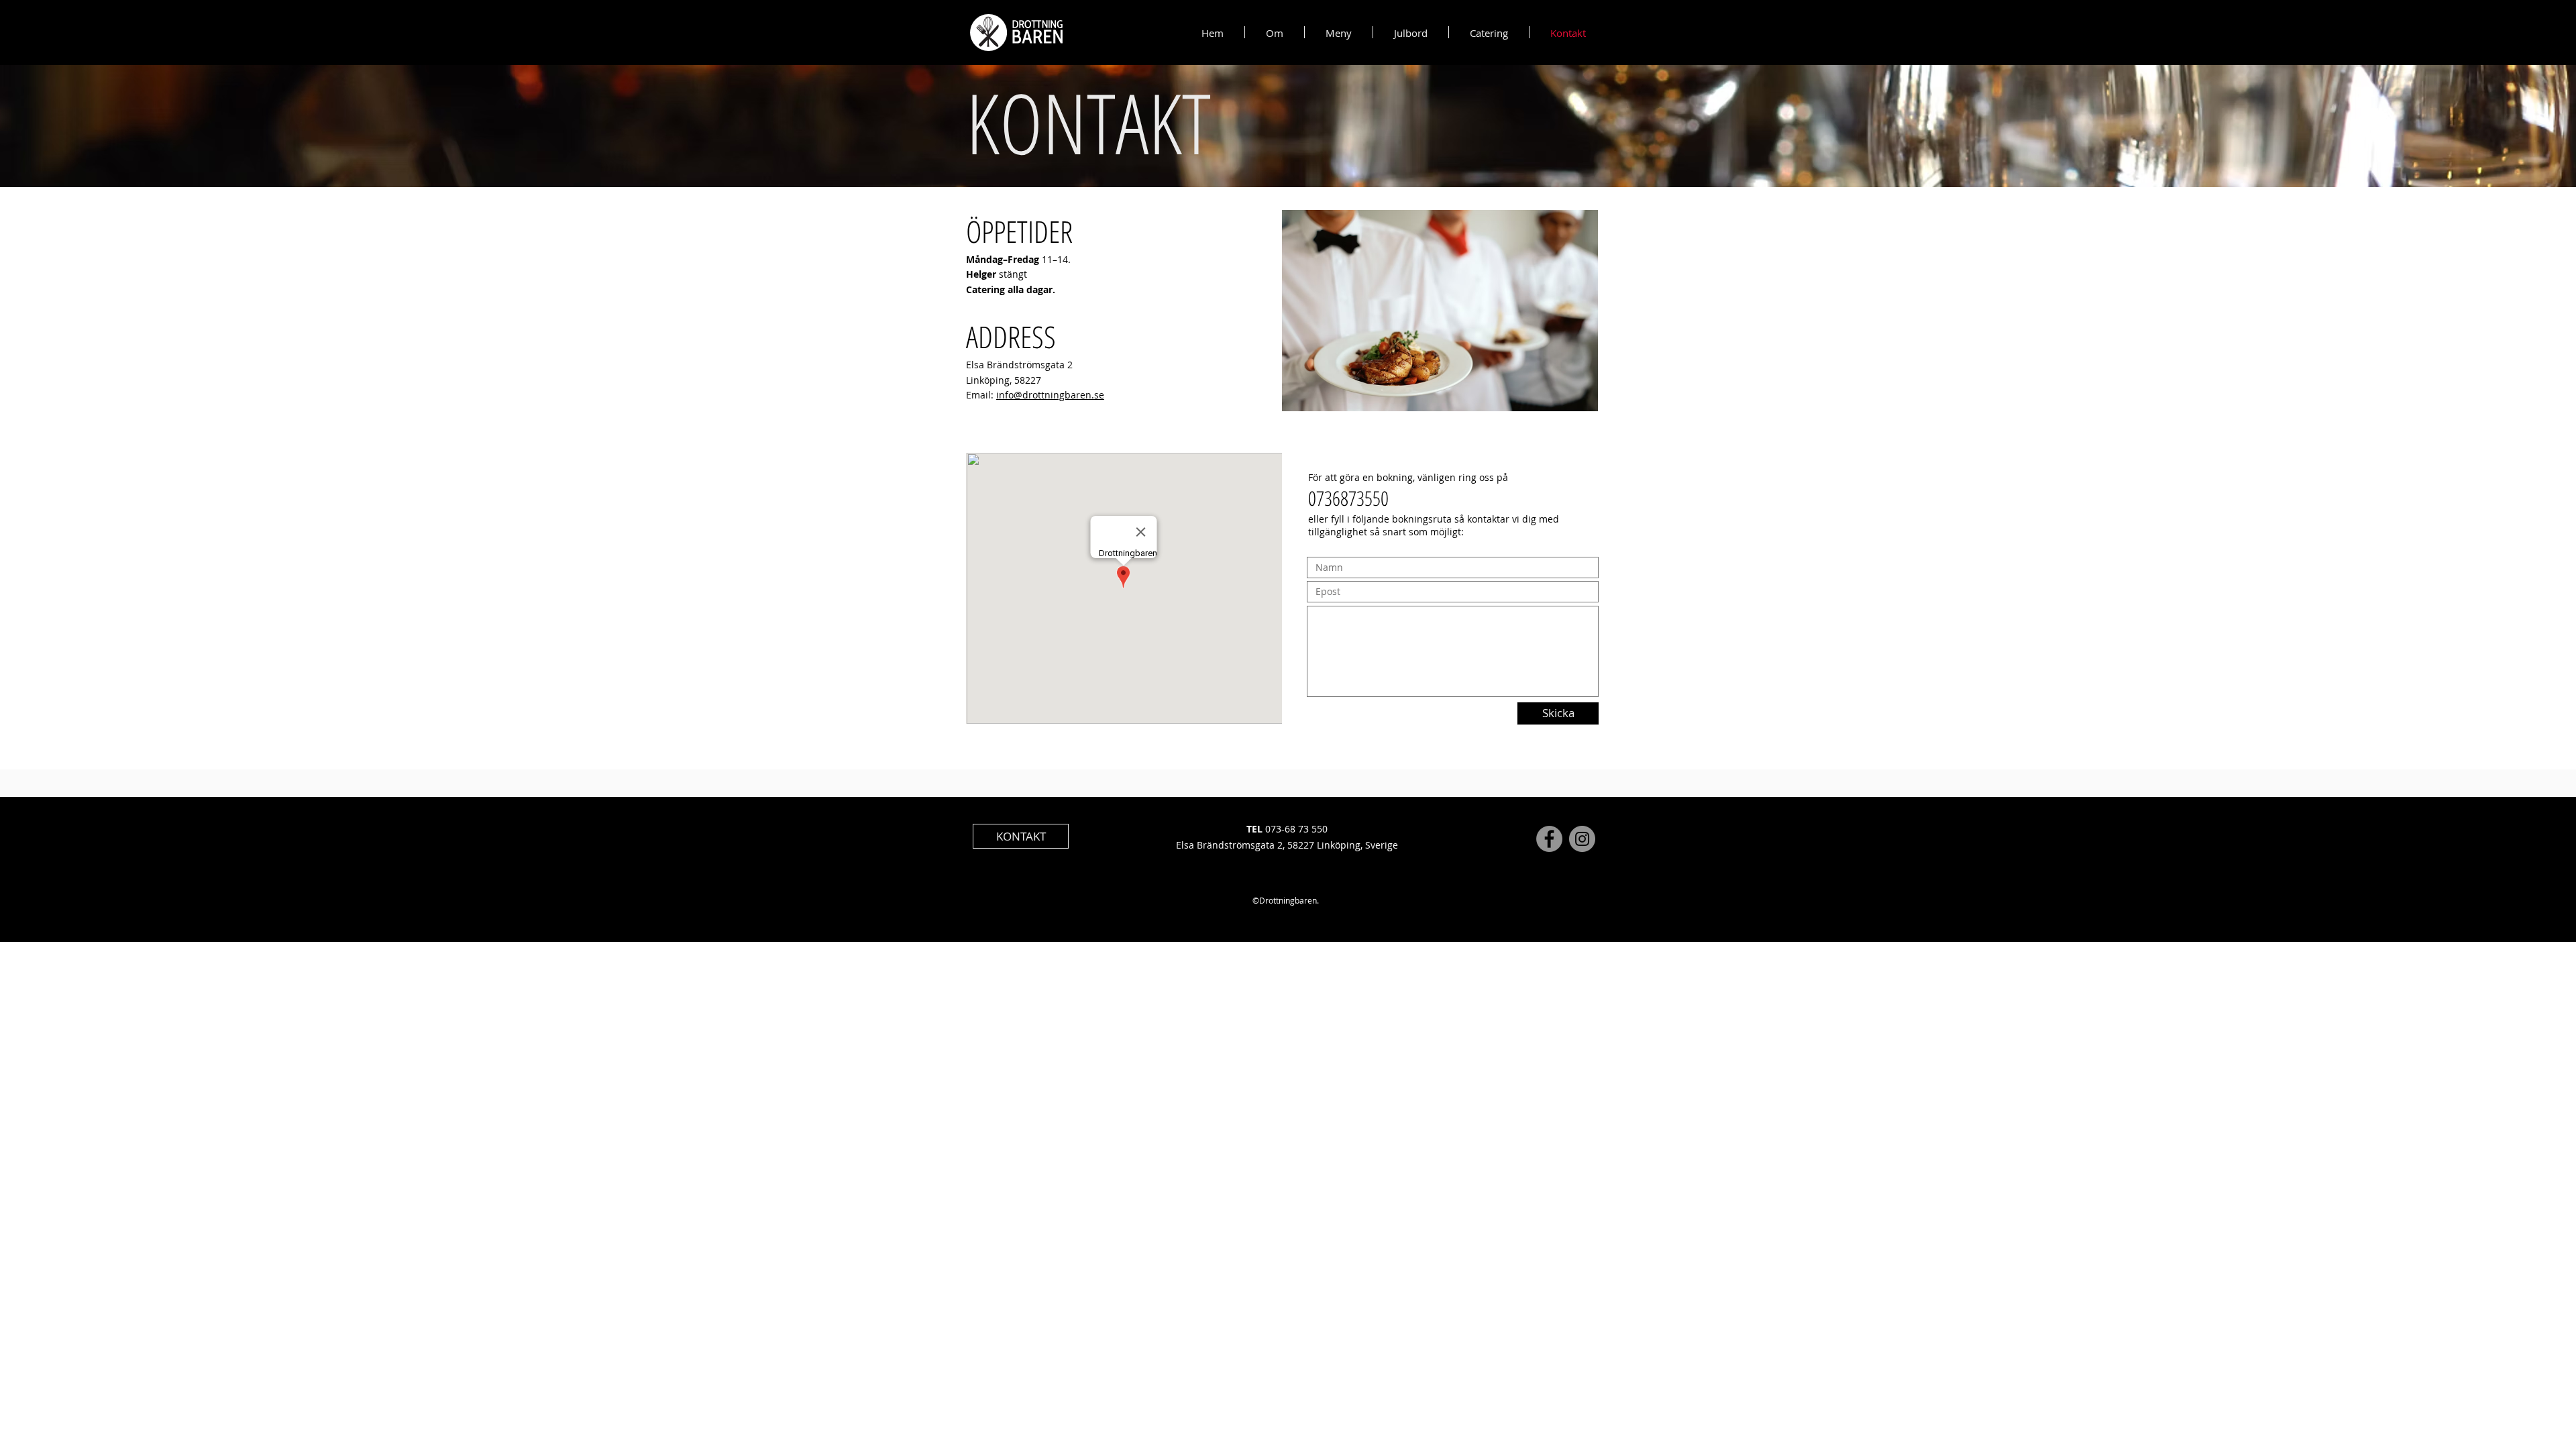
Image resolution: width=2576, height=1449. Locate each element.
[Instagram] (1582, 839)
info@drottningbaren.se (1050, 395)
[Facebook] (1549, 839)
